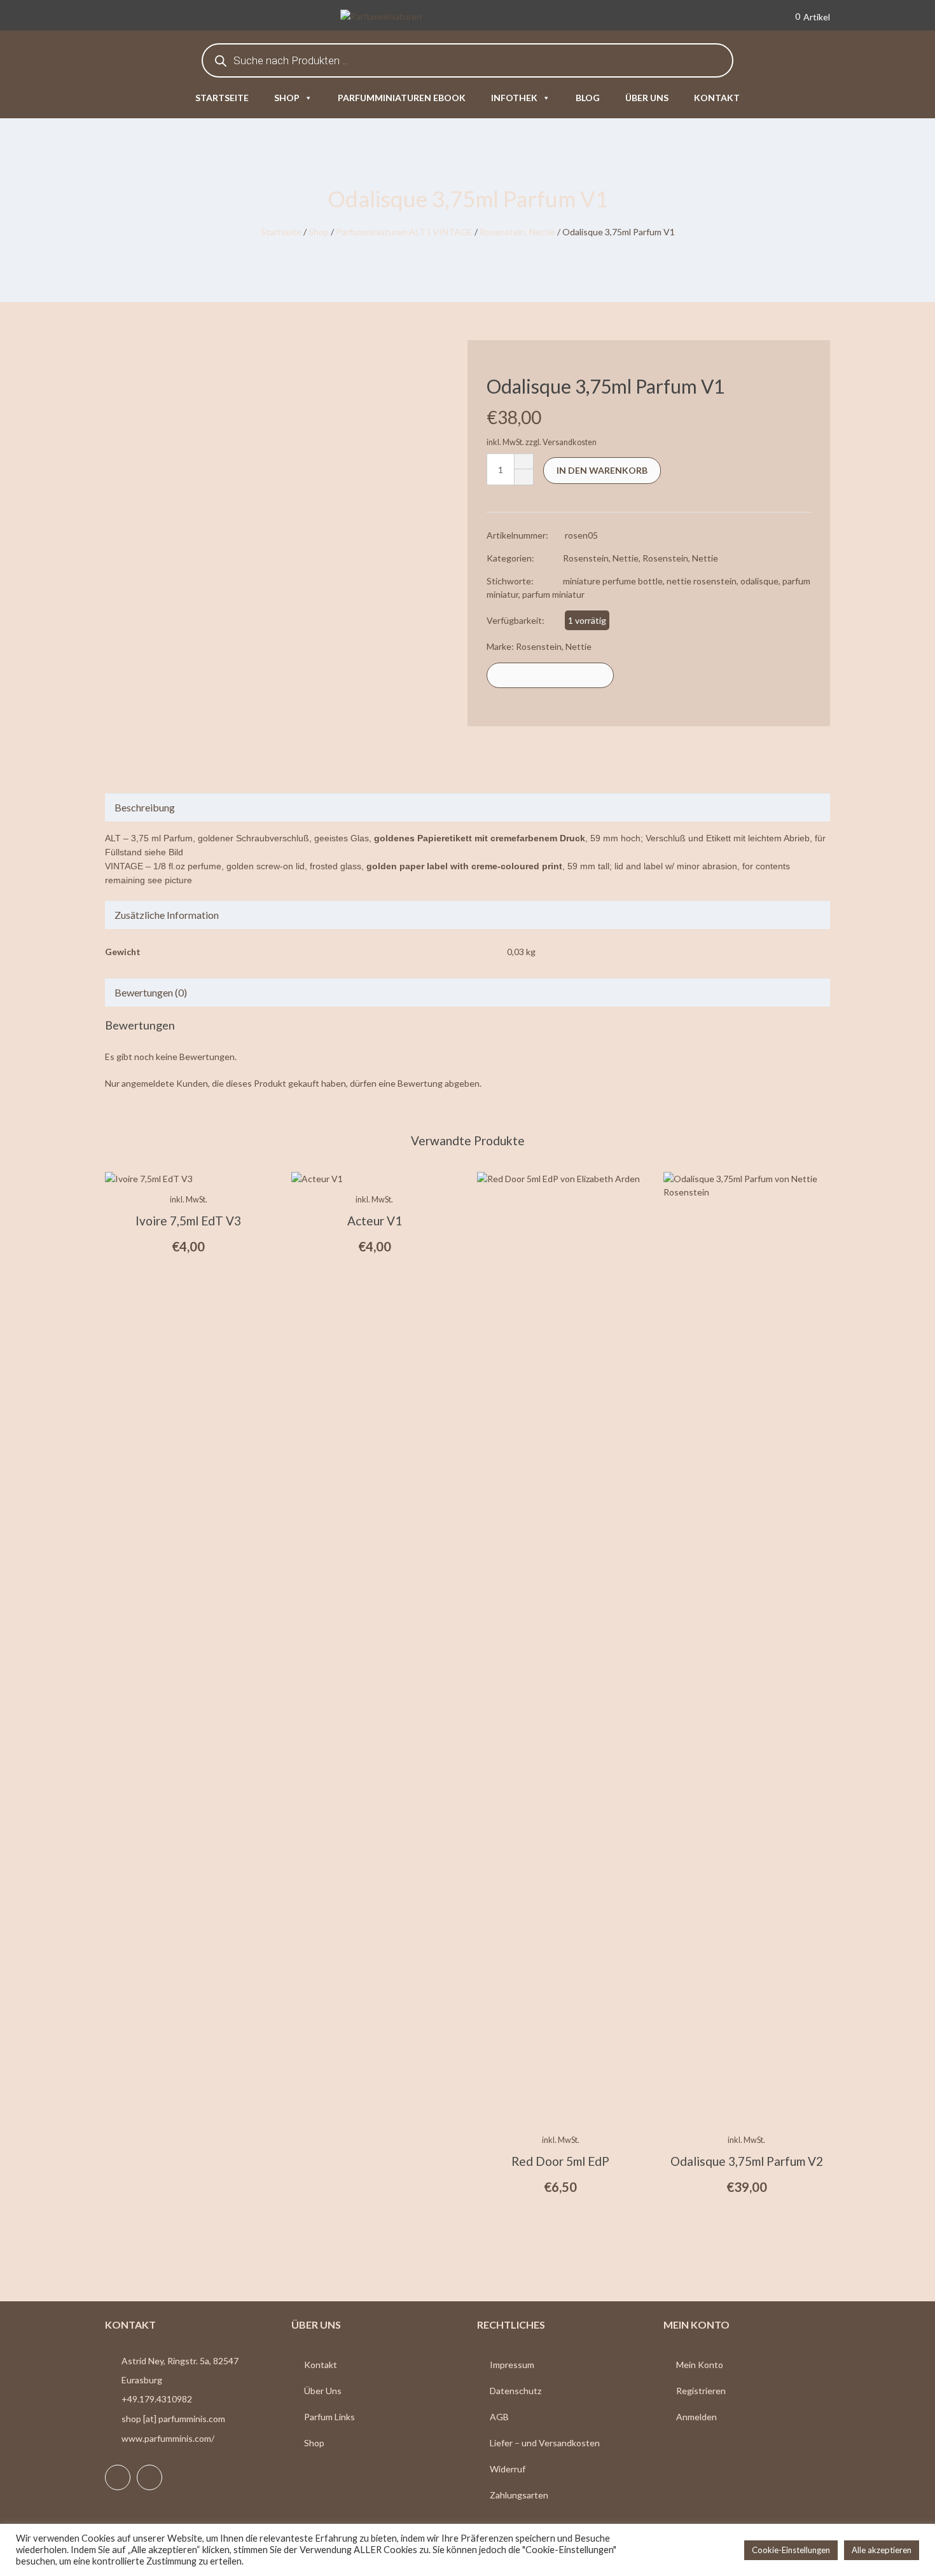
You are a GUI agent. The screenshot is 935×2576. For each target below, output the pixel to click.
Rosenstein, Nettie (517, 232)
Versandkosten (570, 442)
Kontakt (717, 98)
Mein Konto (700, 2365)
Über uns (647, 98)
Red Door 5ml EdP (560, 2161)
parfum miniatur (553, 594)
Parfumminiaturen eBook (402, 98)
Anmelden (696, 2417)
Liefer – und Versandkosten (545, 2443)
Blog (588, 98)
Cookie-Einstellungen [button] (791, 2550)
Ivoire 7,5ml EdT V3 (188, 1221)
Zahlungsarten (519, 2495)
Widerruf (508, 2469)
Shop (287, 98)
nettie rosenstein (702, 581)
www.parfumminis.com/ (168, 2438)
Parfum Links (329, 2417)
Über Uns (323, 2391)
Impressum (512, 2365)
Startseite (222, 98)
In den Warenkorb (602, 470)
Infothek (514, 98)
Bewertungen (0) (151, 992)
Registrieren (701, 2391)
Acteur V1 (375, 1221)
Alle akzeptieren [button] (882, 2550)
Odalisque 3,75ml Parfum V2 (747, 2161)
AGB (499, 2417)
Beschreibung (145, 807)
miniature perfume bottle (613, 581)
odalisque (759, 581)
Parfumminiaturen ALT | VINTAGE (404, 232)
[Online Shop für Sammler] (400, 17)
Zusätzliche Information (167, 915)
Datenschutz (516, 2391)
